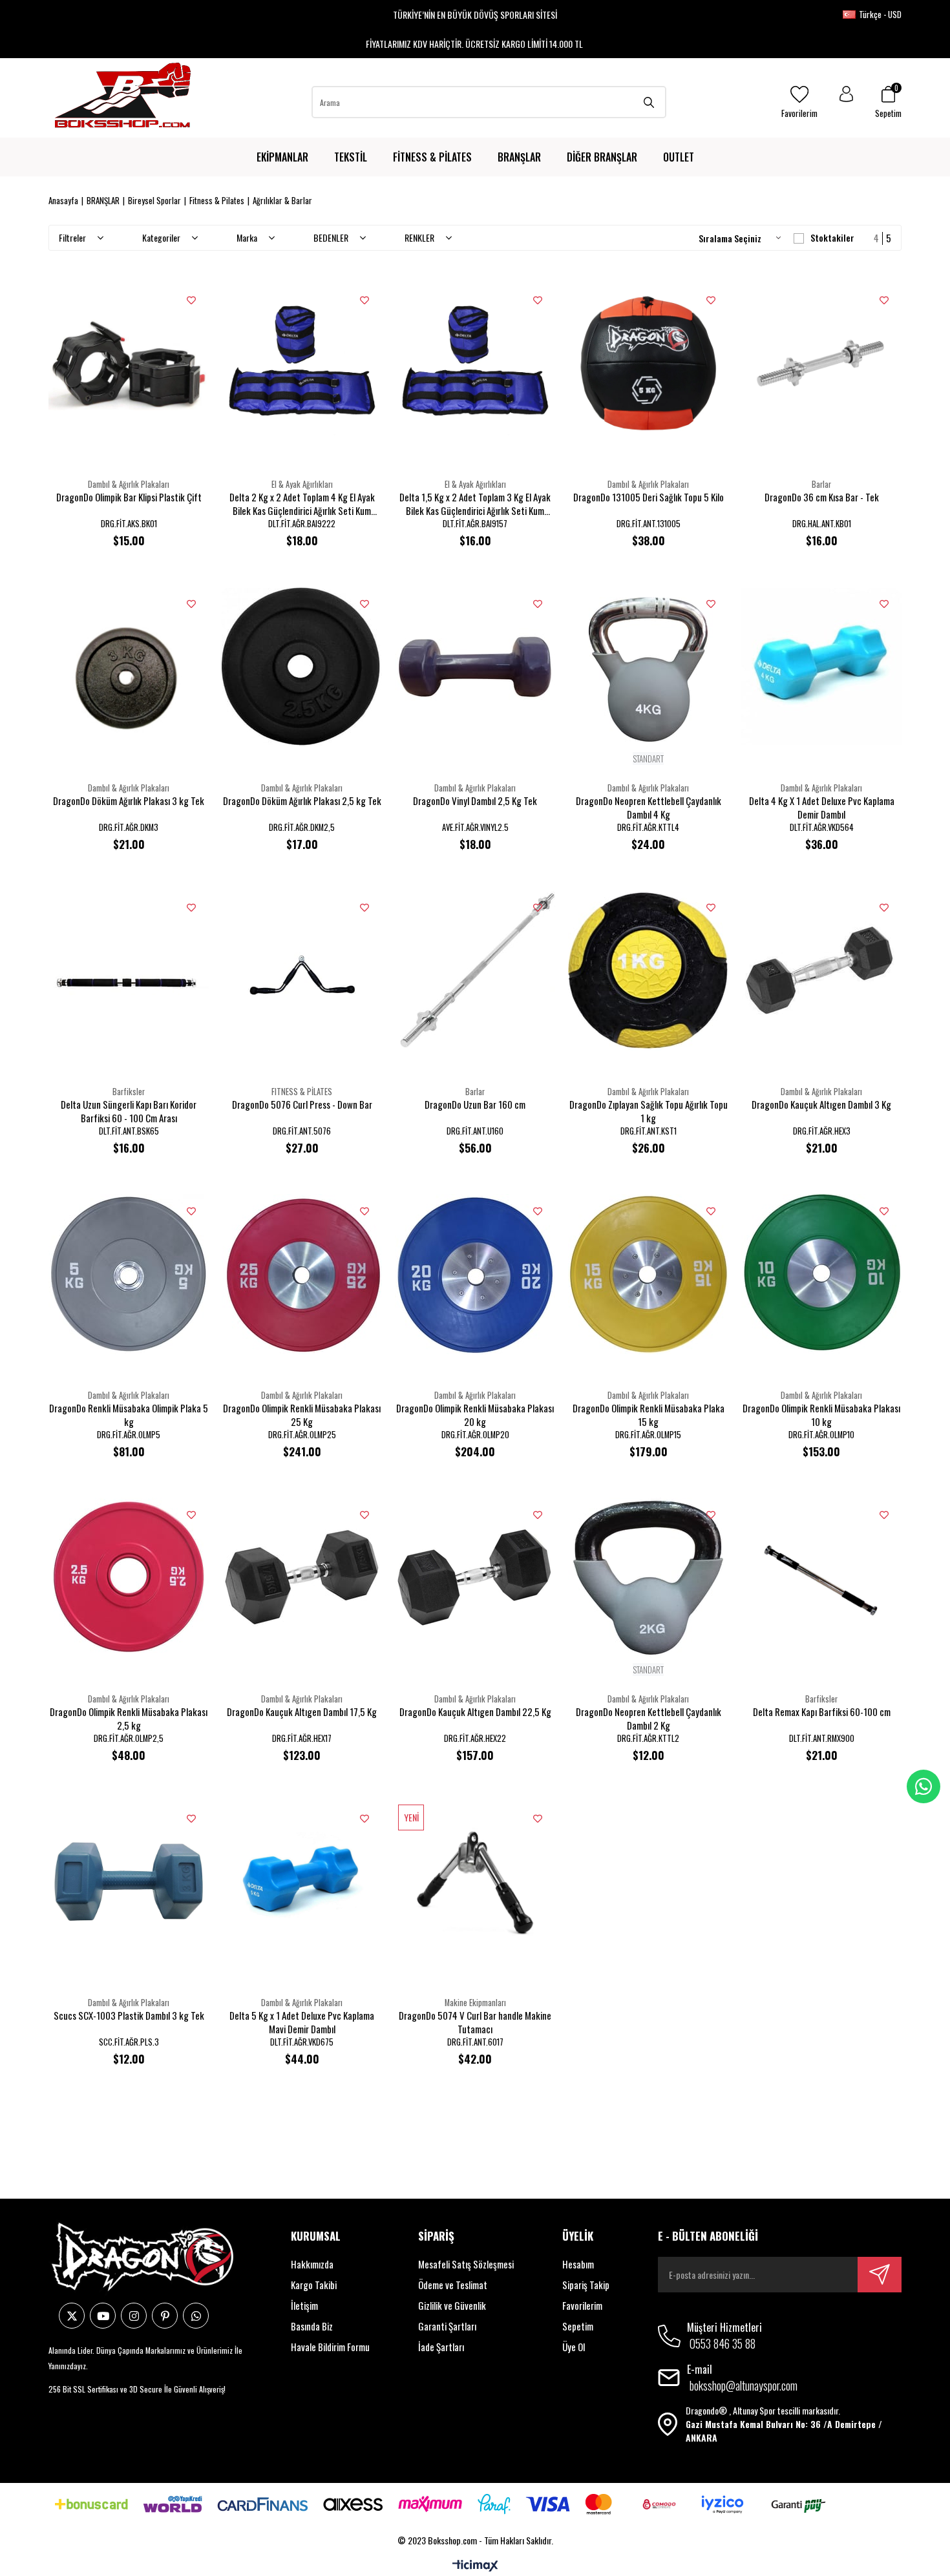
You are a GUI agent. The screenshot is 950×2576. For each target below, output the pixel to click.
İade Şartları (441, 2347)
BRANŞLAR (519, 157)
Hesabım (578, 2264)
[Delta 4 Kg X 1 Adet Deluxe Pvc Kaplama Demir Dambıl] (821, 667)
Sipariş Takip (586, 2285)
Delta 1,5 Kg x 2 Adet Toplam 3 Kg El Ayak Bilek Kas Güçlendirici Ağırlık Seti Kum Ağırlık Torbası (475, 504)
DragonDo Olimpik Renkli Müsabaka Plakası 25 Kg (302, 1415)
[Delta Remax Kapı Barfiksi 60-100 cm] (821, 1578)
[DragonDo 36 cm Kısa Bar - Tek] (821, 363)
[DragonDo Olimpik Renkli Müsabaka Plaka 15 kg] (648, 1274)
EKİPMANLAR (282, 157)
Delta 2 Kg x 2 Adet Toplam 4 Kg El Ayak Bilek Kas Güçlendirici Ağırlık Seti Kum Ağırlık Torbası (302, 504)
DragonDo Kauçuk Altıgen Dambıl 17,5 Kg (302, 1712)
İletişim (304, 2305)
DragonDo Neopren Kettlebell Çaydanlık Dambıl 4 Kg (649, 808)
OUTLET (679, 157)
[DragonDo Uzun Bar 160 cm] (475, 970)
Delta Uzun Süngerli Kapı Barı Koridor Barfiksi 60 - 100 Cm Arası (129, 1111)
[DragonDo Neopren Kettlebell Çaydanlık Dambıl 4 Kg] (648, 667)
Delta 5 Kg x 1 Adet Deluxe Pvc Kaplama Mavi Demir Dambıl (302, 2022)
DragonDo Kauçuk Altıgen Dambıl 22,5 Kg (475, 1712)
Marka (248, 237)
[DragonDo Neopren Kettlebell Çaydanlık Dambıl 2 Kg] (648, 1578)
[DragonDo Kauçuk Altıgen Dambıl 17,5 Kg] (302, 1578)
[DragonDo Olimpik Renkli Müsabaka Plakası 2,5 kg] (129, 1578)
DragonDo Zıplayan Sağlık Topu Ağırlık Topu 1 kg (649, 1111)
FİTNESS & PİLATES (432, 157)
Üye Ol (574, 2347)
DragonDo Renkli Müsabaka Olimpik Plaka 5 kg (129, 1415)
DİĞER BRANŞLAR (602, 157)
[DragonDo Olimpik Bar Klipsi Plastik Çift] (129, 363)
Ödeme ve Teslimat (453, 2285)
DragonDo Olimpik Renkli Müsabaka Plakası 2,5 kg (129, 1719)
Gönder (880, 2275)
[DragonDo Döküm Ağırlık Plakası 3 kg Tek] (129, 667)
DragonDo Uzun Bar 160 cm (475, 1105)
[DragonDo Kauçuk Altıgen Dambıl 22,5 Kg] (475, 1578)
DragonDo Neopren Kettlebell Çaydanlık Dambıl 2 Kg (649, 1719)
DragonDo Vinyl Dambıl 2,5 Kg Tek (475, 801)
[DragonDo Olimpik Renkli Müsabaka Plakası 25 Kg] (302, 1274)
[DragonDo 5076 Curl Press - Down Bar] (302, 970)
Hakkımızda (312, 2264)
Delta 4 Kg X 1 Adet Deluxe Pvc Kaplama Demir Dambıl (822, 808)
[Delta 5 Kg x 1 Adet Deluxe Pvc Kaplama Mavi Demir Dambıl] (302, 1881)
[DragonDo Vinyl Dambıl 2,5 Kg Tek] (475, 667)
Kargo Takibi (314, 2285)
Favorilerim (582, 2305)
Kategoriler (162, 237)
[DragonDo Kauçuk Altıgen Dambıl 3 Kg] (821, 970)
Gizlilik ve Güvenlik (452, 2305)
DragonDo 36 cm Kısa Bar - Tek (822, 497)
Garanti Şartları (447, 2326)
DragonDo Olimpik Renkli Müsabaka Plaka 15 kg (649, 1415)
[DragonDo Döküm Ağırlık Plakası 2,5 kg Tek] (302, 667)
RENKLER (420, 237)
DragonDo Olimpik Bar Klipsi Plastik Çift (129, 497)
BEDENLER (332, 237)
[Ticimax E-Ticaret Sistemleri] (475, 2566)
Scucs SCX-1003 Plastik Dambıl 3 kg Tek (129, 2016)
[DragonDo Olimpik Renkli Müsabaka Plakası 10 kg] (821, 1274)
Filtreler (73, 237)
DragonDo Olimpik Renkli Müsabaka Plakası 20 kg (475, 1415)
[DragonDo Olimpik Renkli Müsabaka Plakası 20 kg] (475, 1274)
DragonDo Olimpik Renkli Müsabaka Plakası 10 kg (821, 1415)
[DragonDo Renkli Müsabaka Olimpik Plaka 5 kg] (129, 1274)
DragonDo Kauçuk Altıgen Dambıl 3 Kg (821, 1105)
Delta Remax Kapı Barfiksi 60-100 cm (822, 1712)
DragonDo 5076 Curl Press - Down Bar (302, 1105)
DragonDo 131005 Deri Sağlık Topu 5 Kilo (649, 497)
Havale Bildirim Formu (330, 2347)
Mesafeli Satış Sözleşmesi (466, 2264)
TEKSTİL (351, 157)
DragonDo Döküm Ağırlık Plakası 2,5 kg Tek (302, 801)
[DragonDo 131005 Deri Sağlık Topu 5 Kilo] (648, 363)
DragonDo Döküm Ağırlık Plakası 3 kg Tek (129, 801)
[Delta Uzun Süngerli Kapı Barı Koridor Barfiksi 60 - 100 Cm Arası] (129, 970)
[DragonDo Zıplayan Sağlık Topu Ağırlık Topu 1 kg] (648, 970)
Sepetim (578, 2326)
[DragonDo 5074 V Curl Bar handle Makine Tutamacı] (475, 1881)
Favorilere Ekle (191, 300)
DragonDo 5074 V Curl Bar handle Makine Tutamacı (475, 2022)
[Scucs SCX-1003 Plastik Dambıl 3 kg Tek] (129, 1881)
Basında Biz (312, 2326)
